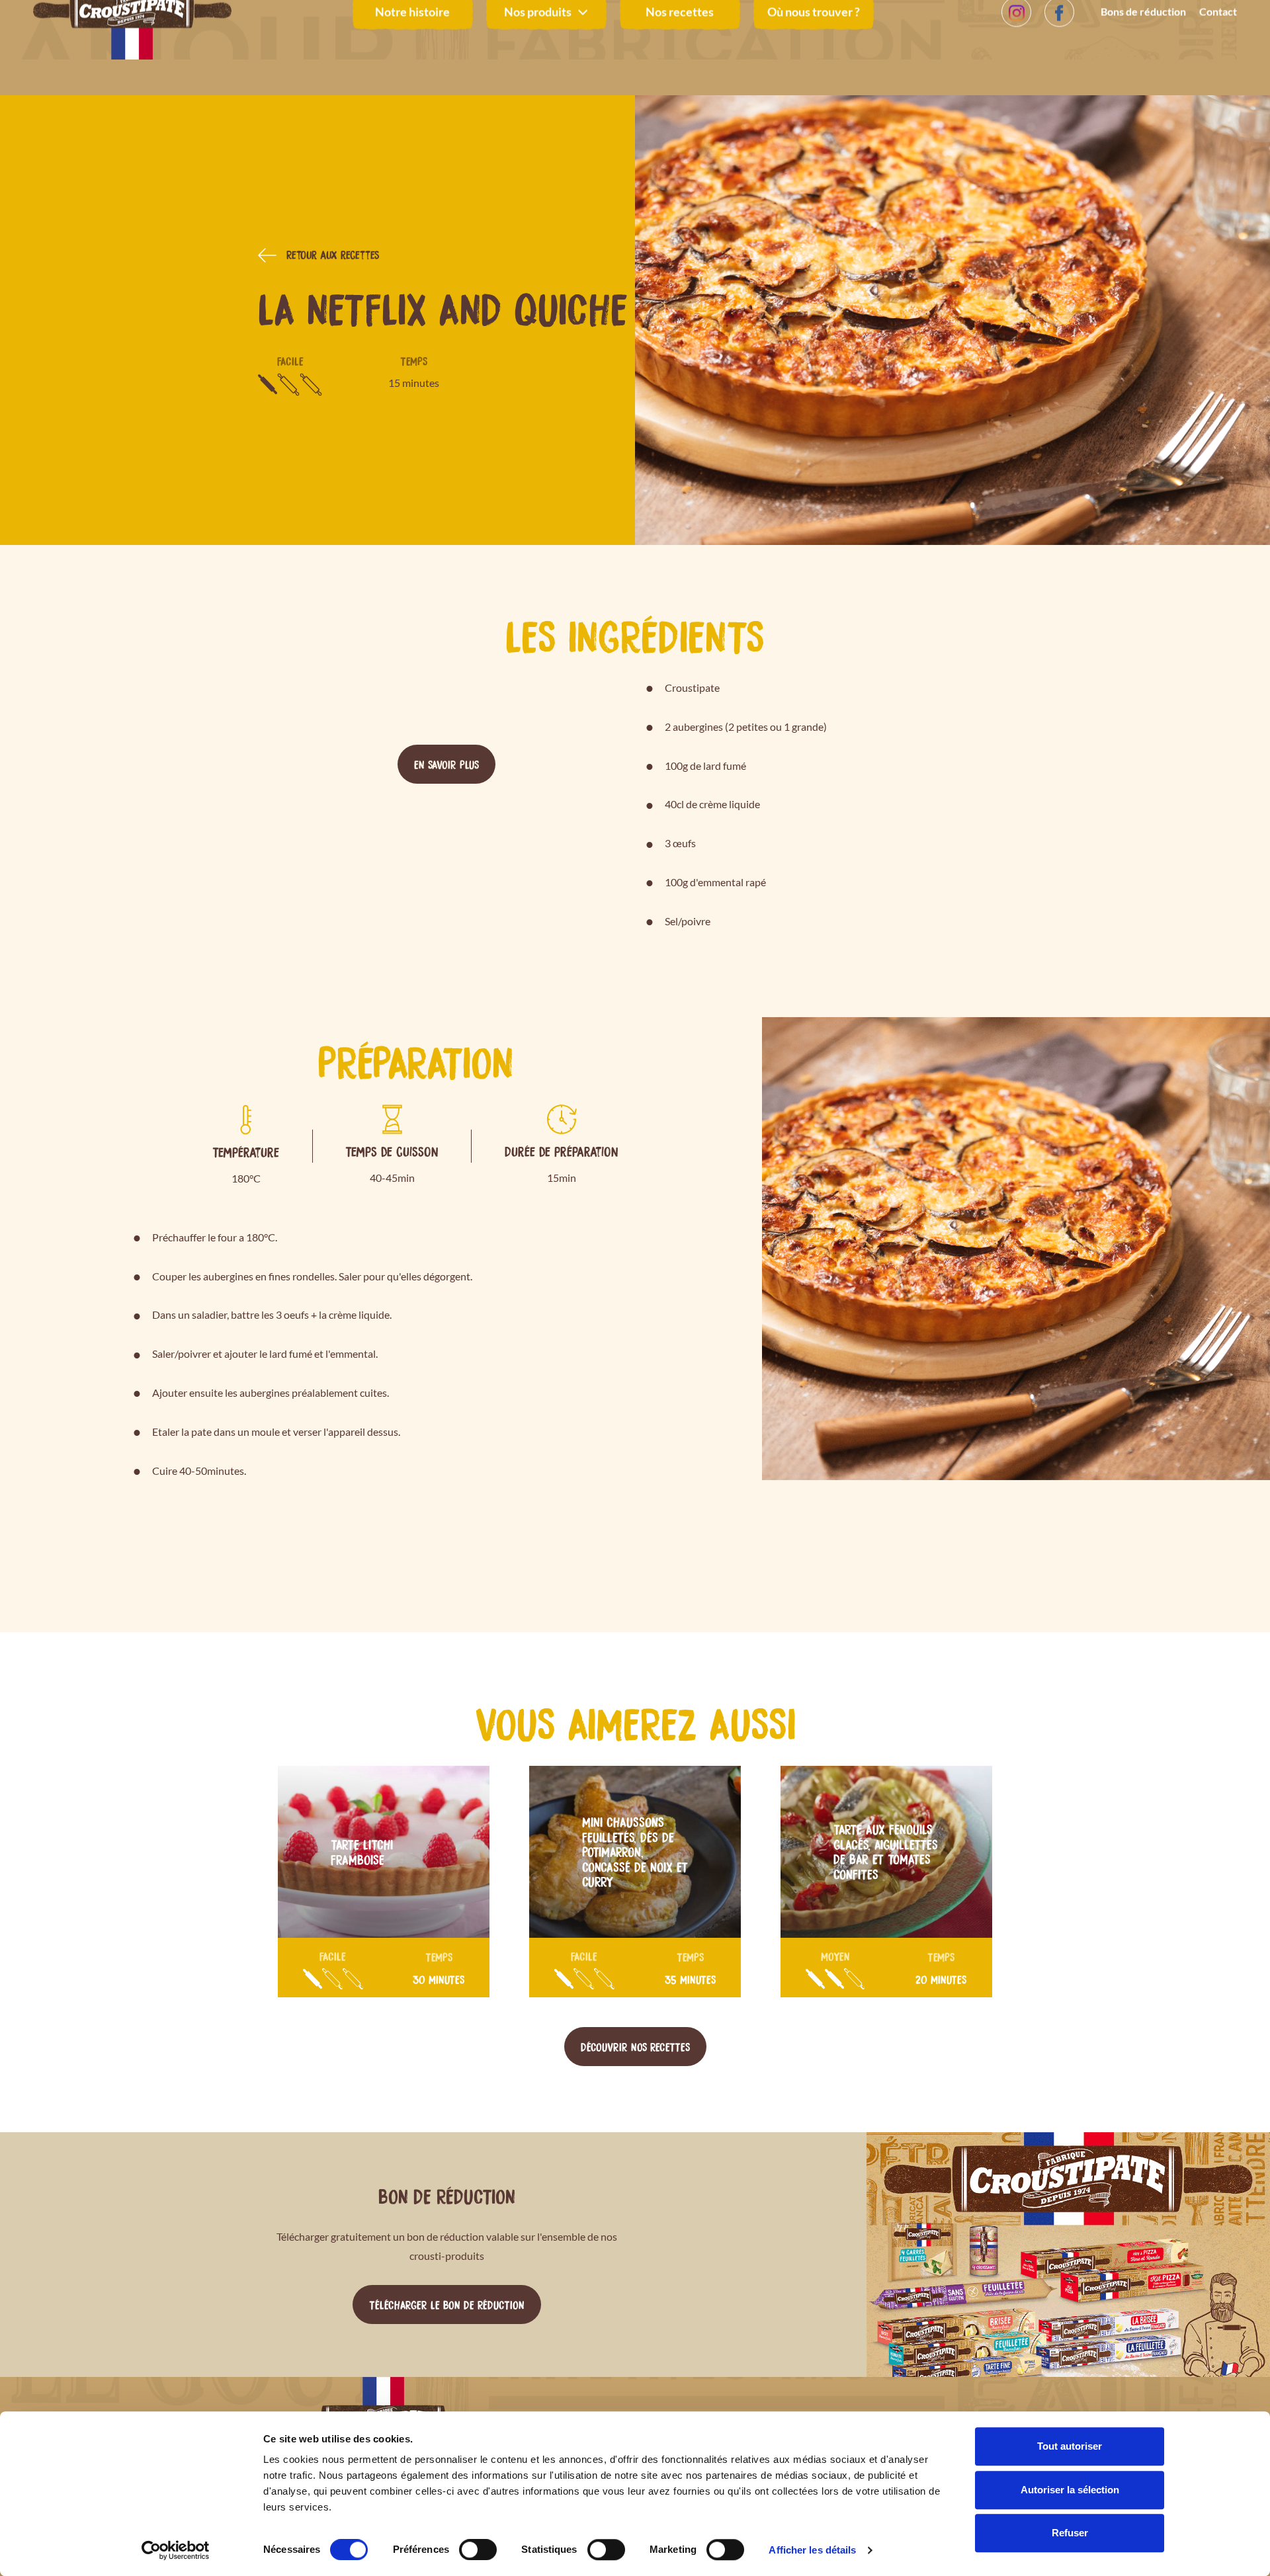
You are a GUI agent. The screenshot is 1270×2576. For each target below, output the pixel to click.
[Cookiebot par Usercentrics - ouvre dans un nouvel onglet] (176, 2550)
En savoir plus (446, 764)
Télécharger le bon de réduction (447, 2304)
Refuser (1070, 2533)
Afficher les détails (812, 2550)
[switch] (478, 2550)
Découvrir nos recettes (635, 2046)
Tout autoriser (1070, 2446)
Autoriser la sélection (1070, 2490)
